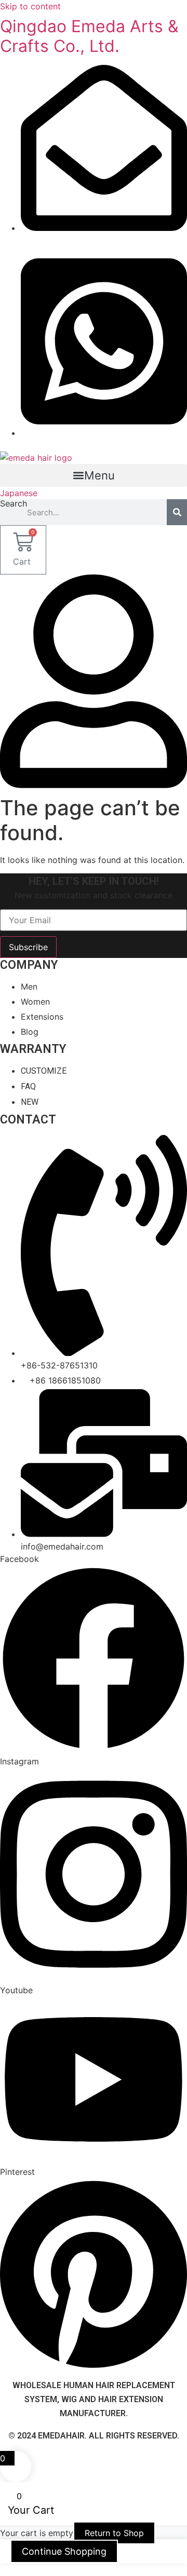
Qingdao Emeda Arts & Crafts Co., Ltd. (89, 36)
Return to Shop (114, 2533)
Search (14, 504)
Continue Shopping (64, 2551)
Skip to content (30, 6)
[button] (94, 475)
